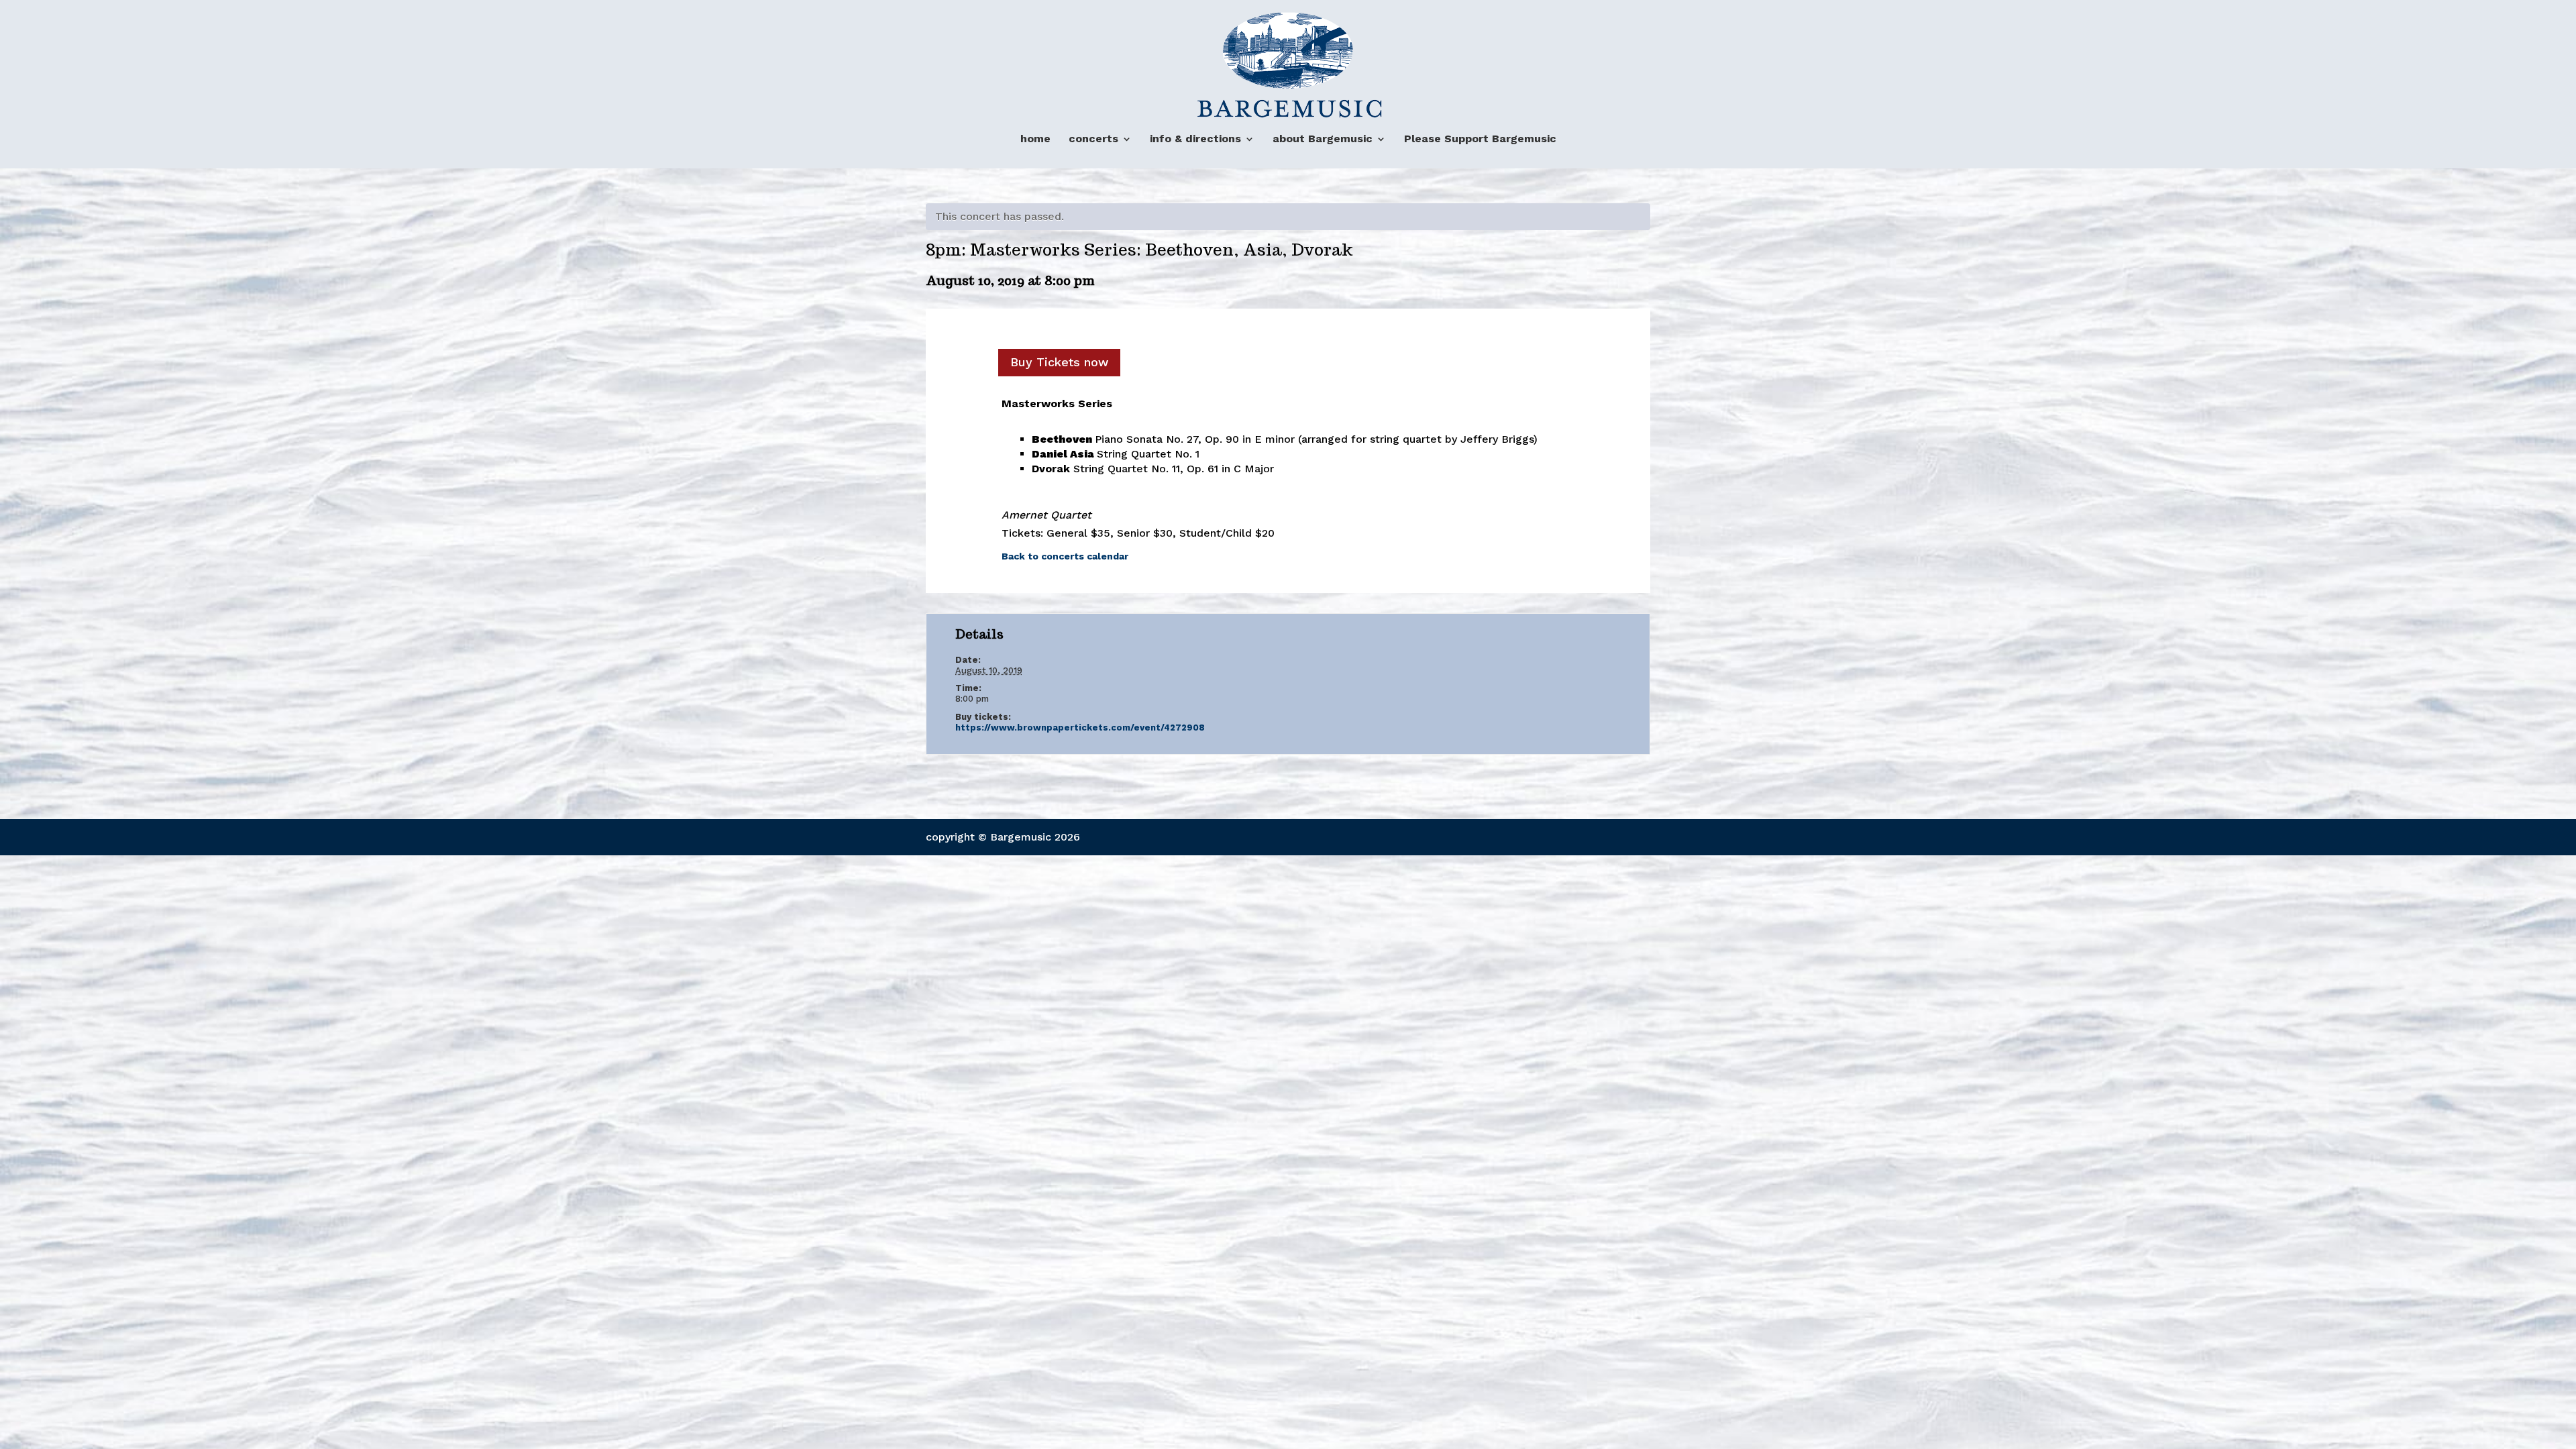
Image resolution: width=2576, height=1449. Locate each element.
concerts (1093, 139)
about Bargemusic (1323, 139)
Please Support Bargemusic (1480, 139)
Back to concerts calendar (1065, 556)
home (1035, 139)
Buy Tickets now (1059, 362)
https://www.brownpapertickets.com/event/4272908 (1080, 728)
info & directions (1195, 139)
